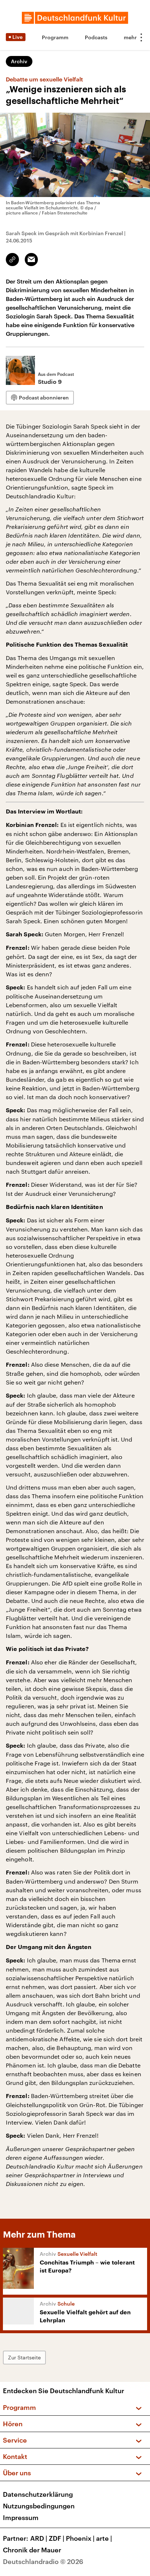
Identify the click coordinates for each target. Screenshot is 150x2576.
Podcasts (96, 37)
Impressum (21, 2517)
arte (104, 2538)
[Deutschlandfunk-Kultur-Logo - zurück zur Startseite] (75, 18)
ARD (39, 2538)
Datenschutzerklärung (38, 2494)
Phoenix (80, 2538)
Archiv (19, 61)
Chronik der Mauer (32, 2550)
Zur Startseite (24, 2357)
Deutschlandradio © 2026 (43, 2561)
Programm (55, 37)
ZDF (57, 2538)
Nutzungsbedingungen (39, 2506)
